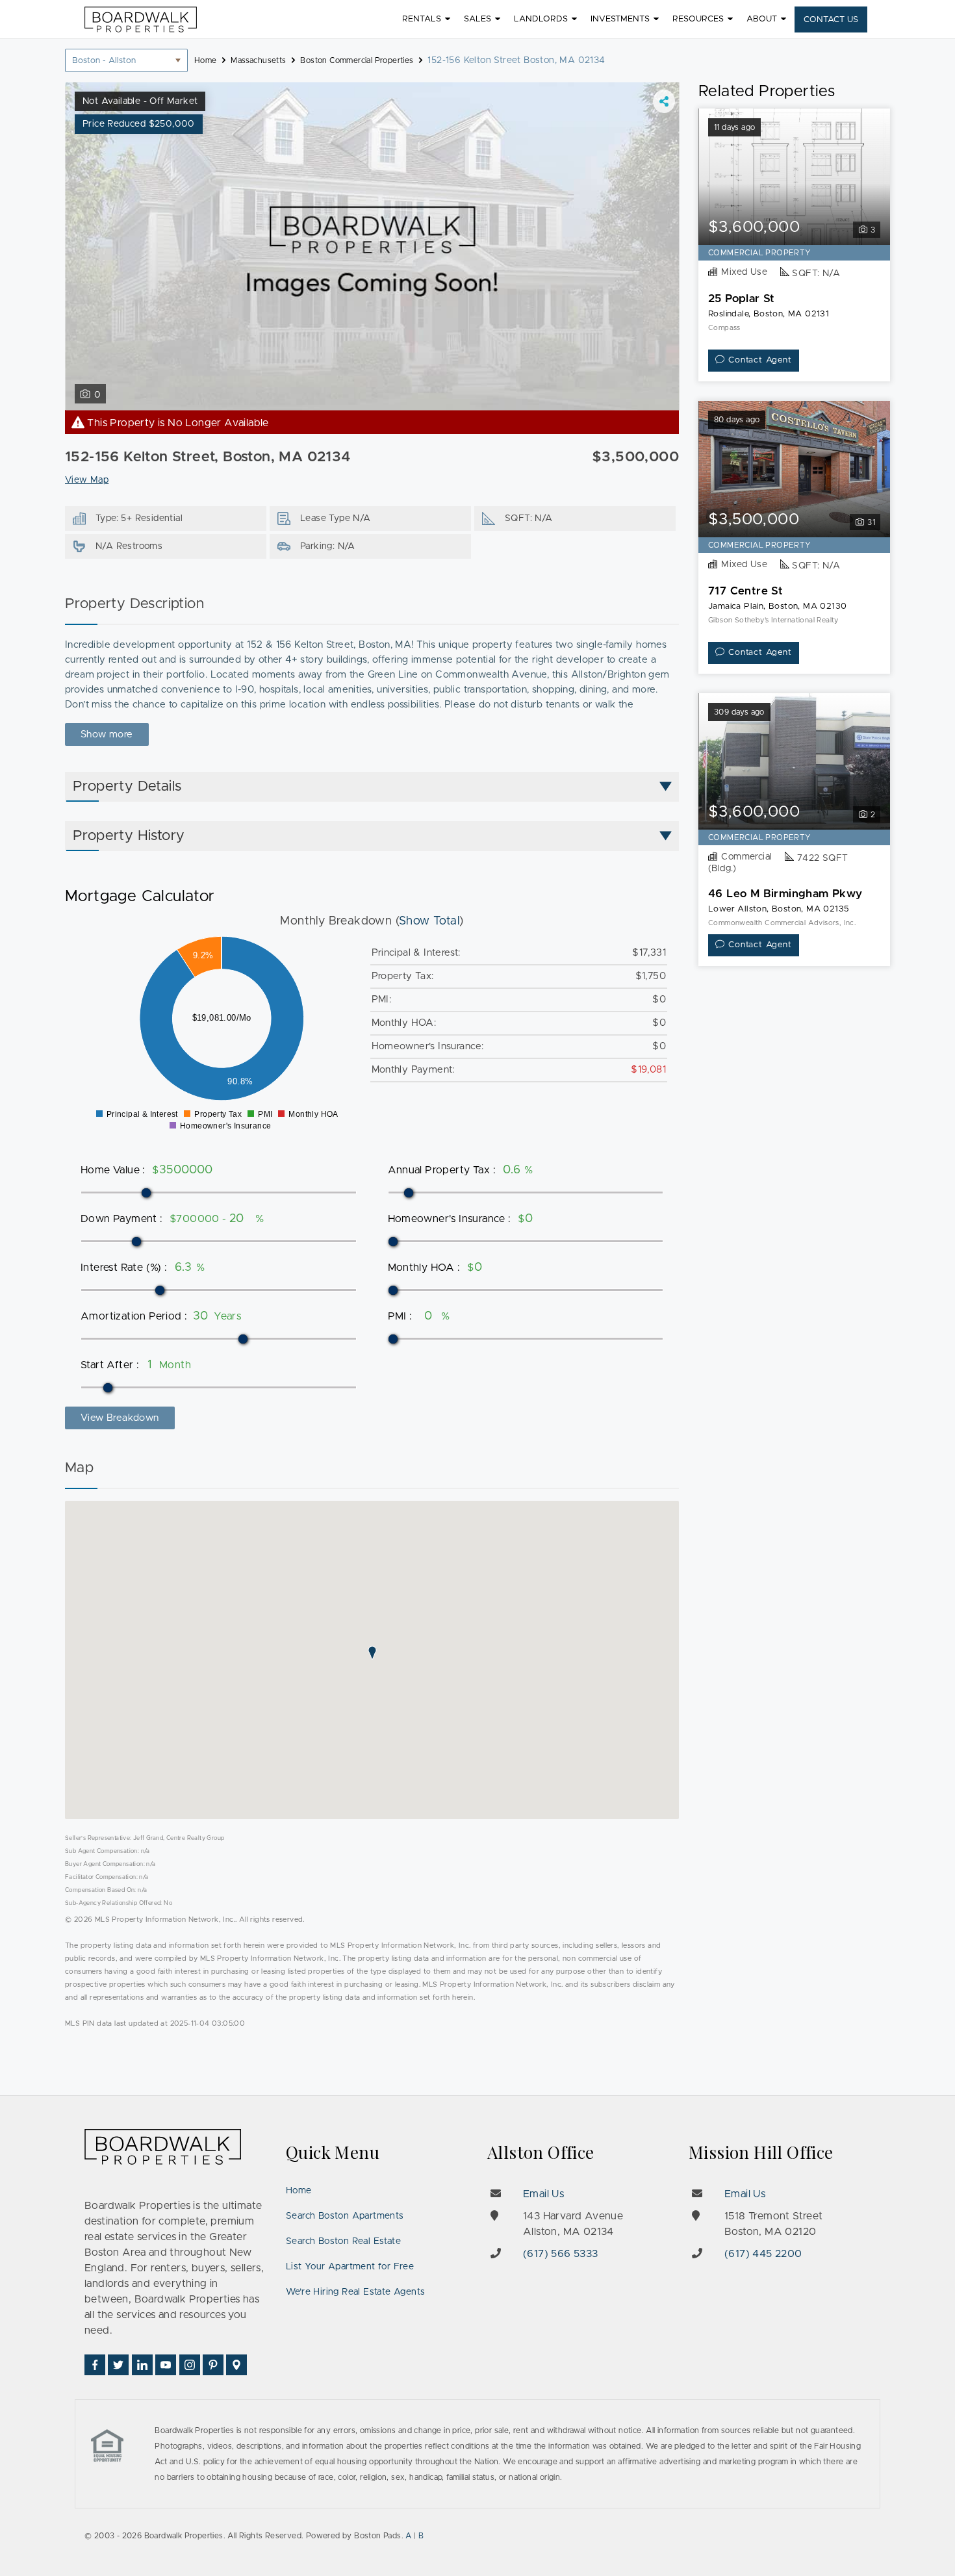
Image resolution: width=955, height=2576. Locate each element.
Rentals (422, 19)
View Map (87, 480)
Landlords (541, 19)
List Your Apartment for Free (350, 2267)
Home (299, 2191)
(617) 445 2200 (763, 2254)
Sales (478, 19)
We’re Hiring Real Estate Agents (355, 2292)
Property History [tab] (129, 836)
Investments (620, 19)
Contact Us (831, 20)
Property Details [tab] (127, 787)
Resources (698, 19)
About (762, 19)
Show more (107, 734)
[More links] (664, 101)
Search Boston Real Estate (343, 2241)
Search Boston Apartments (345, 2216)
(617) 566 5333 (561, 2254)
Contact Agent (760, 360)
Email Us (543, 2194)
